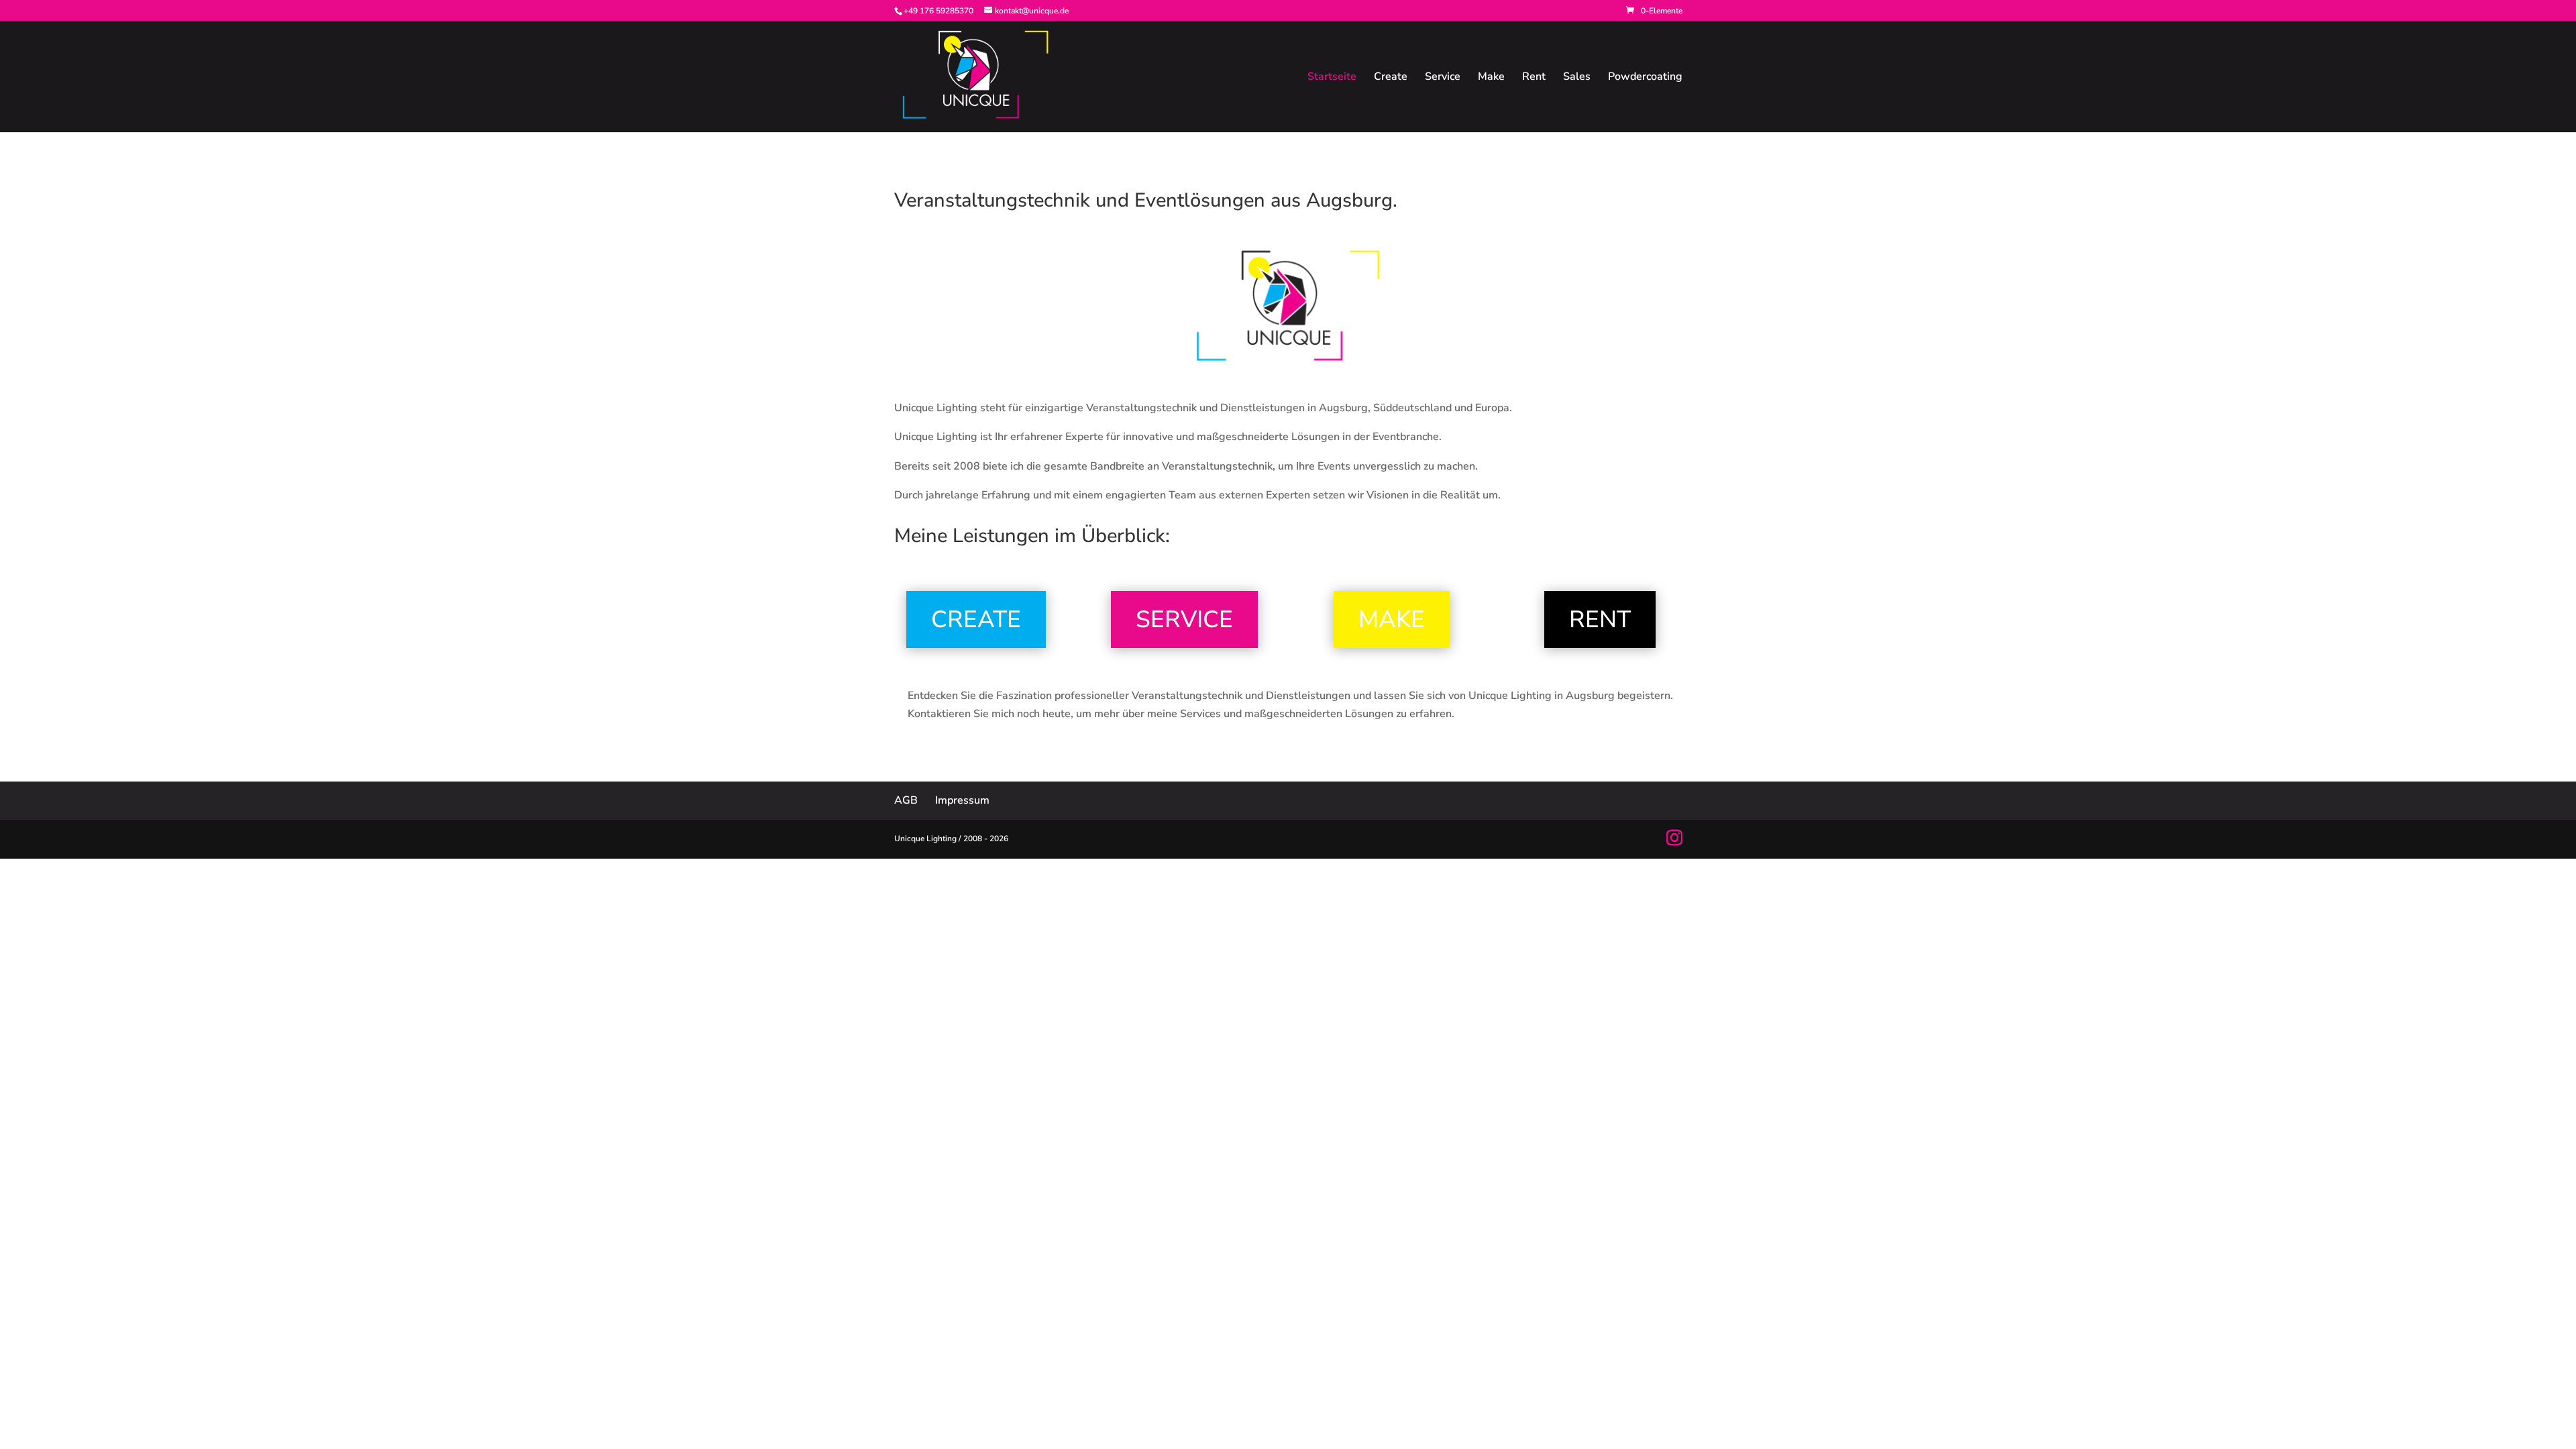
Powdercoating (1645, 78)
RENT (1600, 620)
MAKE (1392, 620)
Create (1391, 78)
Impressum (962, 800)
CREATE (976, 620)
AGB (906, 800)
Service (1443, 78)
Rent (1534, 78)
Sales (1577, 78)
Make (1491, 78)
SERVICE (1184, 620)
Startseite (1332, 78)
